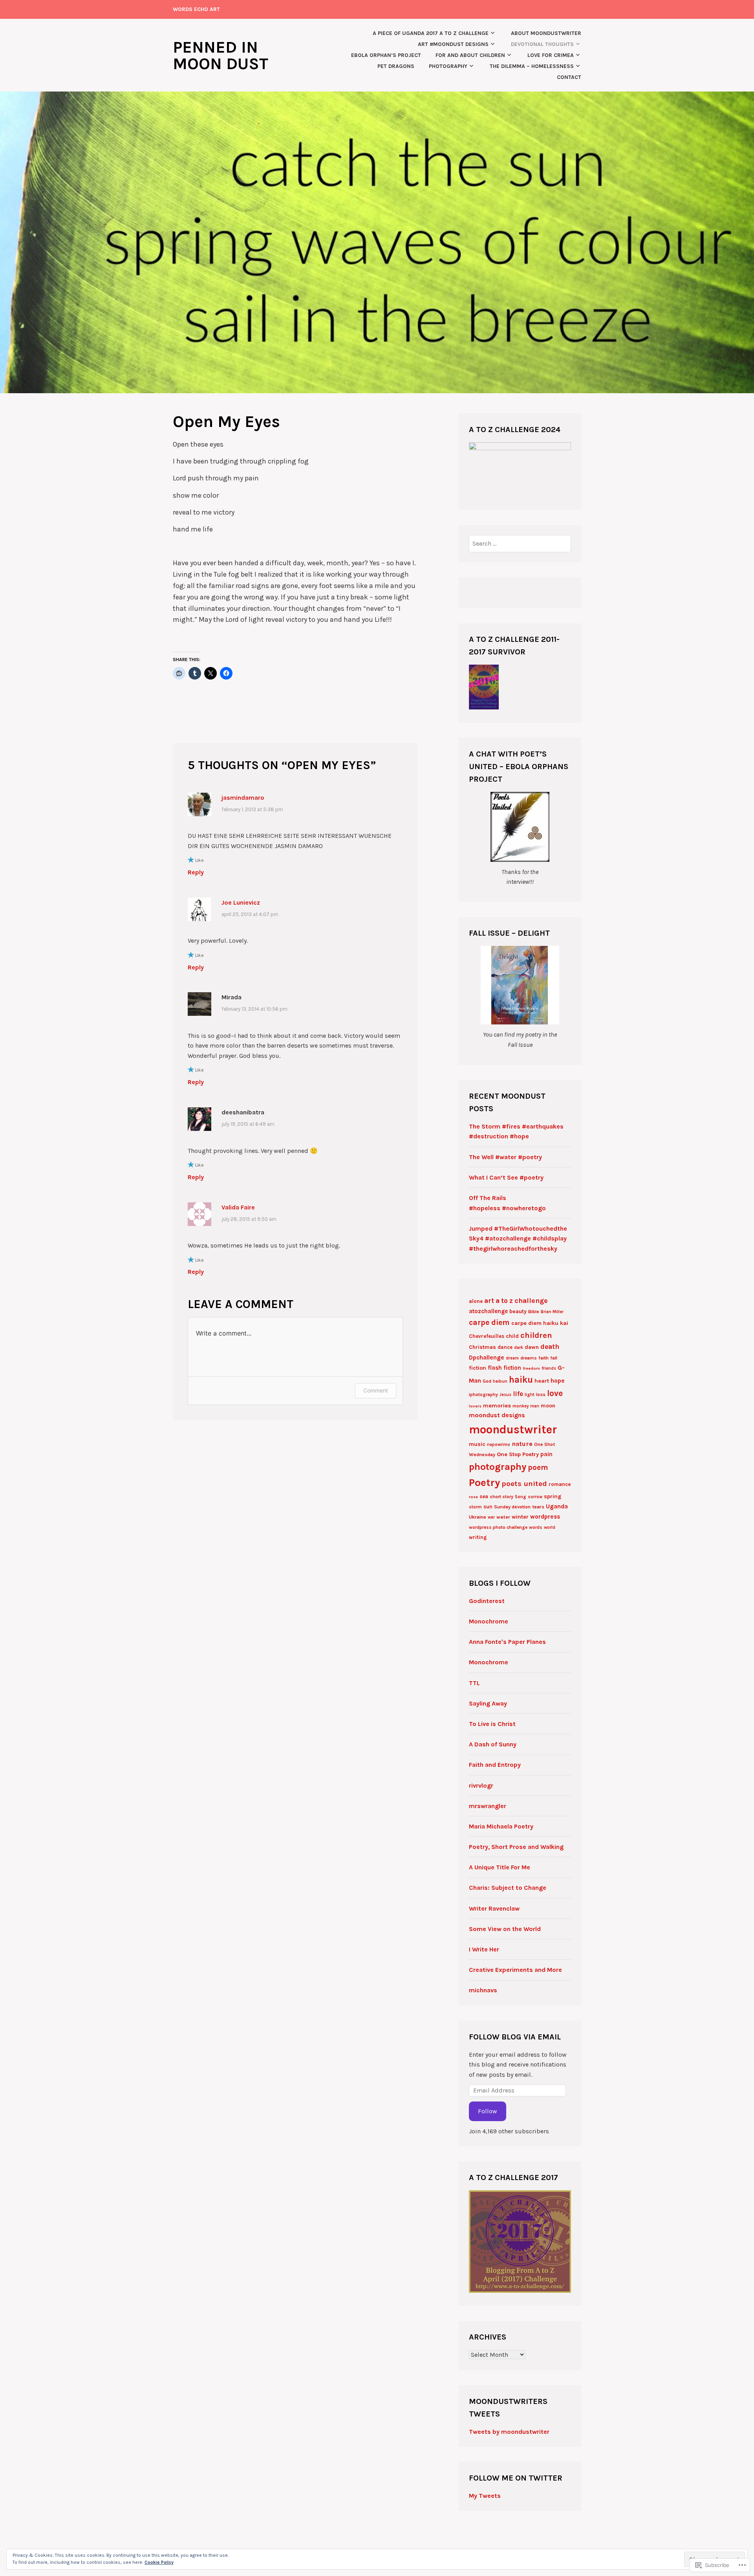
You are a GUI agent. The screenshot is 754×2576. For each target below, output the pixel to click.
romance (560, 1484)
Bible (534, 1312)
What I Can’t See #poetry (506, 1177)
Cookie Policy (159, 2562)
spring (553, 1496)
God (487, 1381)
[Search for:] (520, 543)
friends (549, 1368)
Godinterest (487, 1601)
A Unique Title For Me (500, 1867)
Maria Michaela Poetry (501, 1826)
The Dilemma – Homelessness (532, 66)
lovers (475, 1406)
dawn (532, 1347)
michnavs (483, 1990)
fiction (478, 1368)
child (512, 1336)
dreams (529, 1358)
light (530, 1395)
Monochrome (489, 1621)
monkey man (526, 1406)
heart (542, 1381)
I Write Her (484, 1949)
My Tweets (485, 2496)
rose (473, 1497)
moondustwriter (513, 1429)
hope (558, 1381)
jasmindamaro (243, 798)
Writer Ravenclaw (494, 1908)
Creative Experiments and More (515, 1970)
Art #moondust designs (453, 44)
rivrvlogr (481, 1785)
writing (478, 1537)
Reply (196, 872)
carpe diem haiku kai (540, 1323)
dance (505, 1347)
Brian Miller (552, 1312)
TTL (474, 1683)
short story (501, 1497)
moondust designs (497, 1415)
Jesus (505, 1395)
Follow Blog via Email (515, 2037)
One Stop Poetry (518, 1454)
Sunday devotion (512, 1507)
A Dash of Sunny (493, 1744)
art (489, 1301)
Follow (488, 2111)
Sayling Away (488, 1703)
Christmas (482, 1347)
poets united (524, 1484)
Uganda (557, 1506)
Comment (376, 1390)
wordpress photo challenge (498, 1527)
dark (519, 1348)
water (503, 1517)
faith (544, 1358)
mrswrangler (488, 1806)
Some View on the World (505, 1929)
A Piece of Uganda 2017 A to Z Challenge (431, 33)
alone (476, 1301)
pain (546, 1454)
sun (488, 1507)
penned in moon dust (221, 55)
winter (520, 1517)
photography (498, 1467)
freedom (531, 1368)
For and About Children (470, 55)
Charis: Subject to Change (508, 1888)
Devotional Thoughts (542, 44)
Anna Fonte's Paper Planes (507, 1642)
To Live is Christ (492, 1724)
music (477, 1444)
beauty (518, 1311)
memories (497, 1406)
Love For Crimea (551, 55)
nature (522, 1444)
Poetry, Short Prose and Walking (516, 1847)
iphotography (483, 1394)
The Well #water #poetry (505, 1157)
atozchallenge (488, 1311)
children (536, 1335)
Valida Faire (238, 1207)
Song (521, 1497)
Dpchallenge (487, 1358)
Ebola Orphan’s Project (386, 55)
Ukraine (478, 1517)
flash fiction (504, 1368)
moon (548, 1406)
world (550, 1527)
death (550, 1347)
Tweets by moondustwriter (509, 2432)
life (518, 1394)
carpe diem (489, 1322)
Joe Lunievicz (241, 902)
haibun (500, 1381)
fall (554, 1358)
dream (512, 1358)
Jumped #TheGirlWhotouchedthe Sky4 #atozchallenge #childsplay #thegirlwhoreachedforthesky (518, 1239)
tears (538, 1507)
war (491, 1517)
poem (538, 1467)
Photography (448, 66)
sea (484, 1496)
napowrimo (499, 1445)
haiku (521, 1380)
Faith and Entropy (495, 1765)
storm (475, 1507)
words (536, 1527)
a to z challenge (522, 1301)
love (555, 1393)
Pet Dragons (396, 66)
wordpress (545, 1517)
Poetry (484, 1483)
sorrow (535, 1497)
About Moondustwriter (546, 33)
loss (541, 1394)
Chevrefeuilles (487, 1336)
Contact (569, 77)
